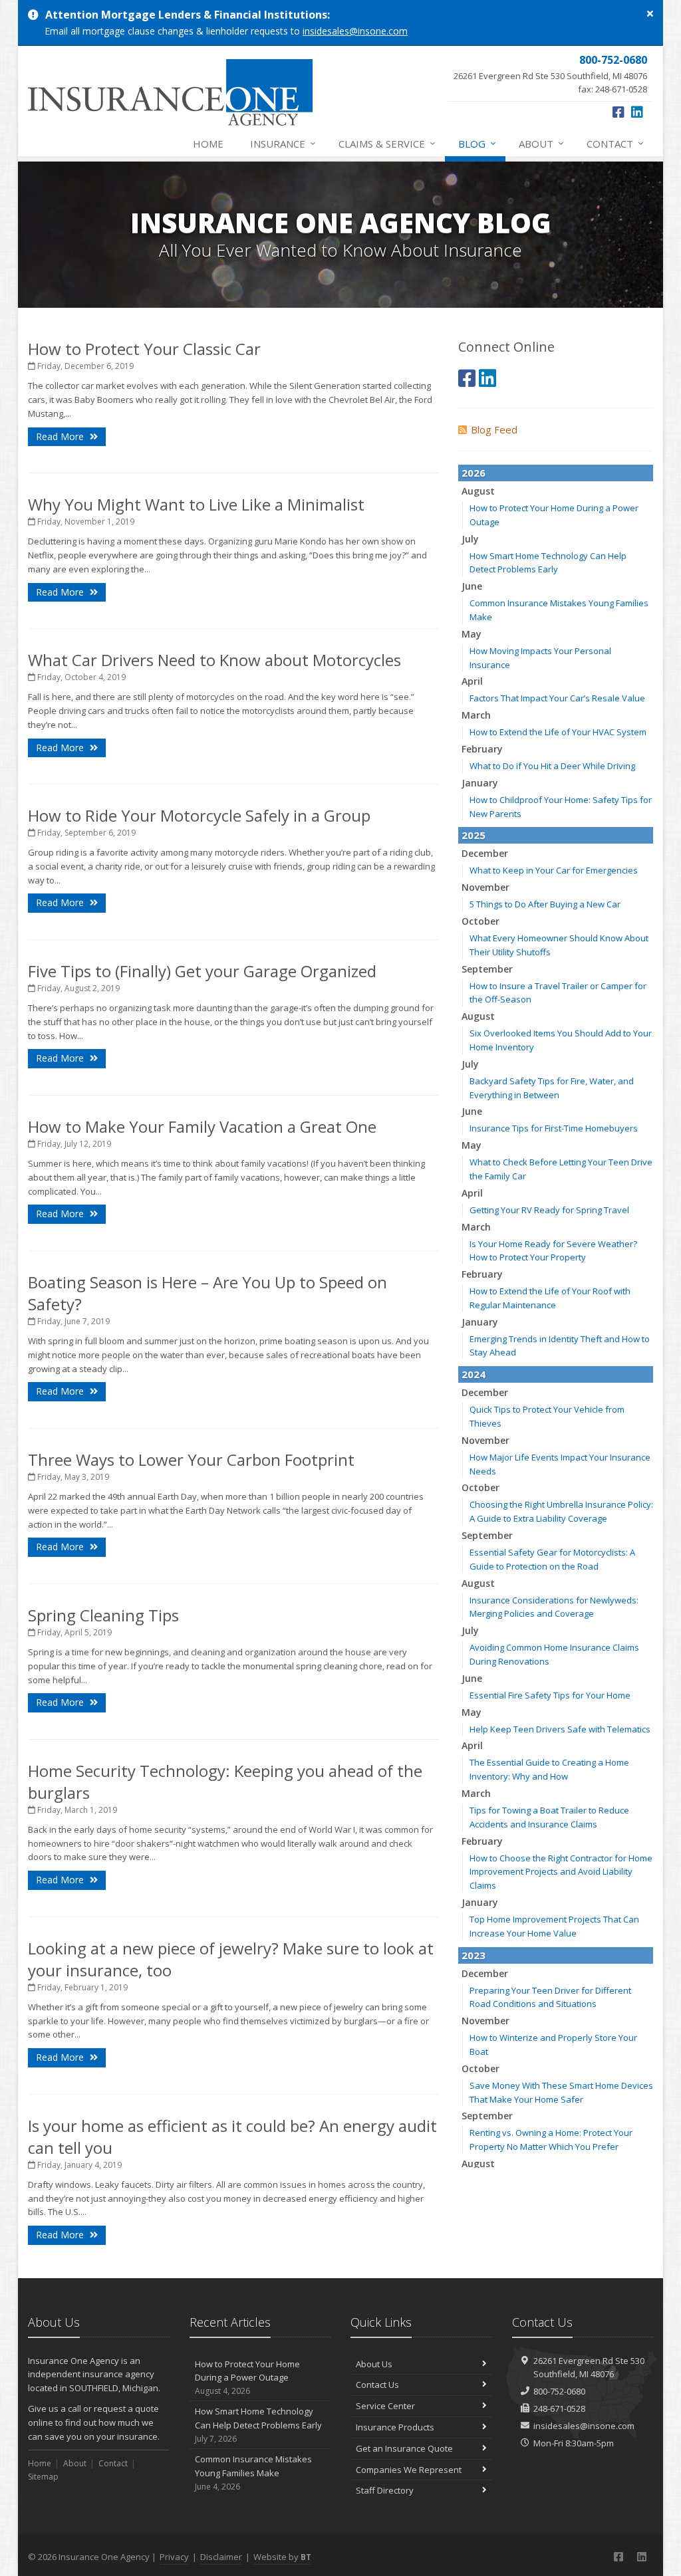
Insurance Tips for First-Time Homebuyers (554, 1128)
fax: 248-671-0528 (550, 74)
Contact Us (377, 2385)
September (487, 969)
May (472, 634)
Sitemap (43, 2477)
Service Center (385, 2406)
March (476, 715)
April (472, 681)
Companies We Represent (409, 2470)
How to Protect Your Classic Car (144, 349)
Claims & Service (387, 143)
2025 (474, 835)
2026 (474, 473)
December (485, 853)
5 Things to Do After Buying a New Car (545, 904)
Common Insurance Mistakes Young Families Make (253, 2473)
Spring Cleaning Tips (103, 1615)
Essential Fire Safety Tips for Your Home (550, 1695)
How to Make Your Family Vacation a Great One (202, 1126)
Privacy (174, 2557)
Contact (615, 143)
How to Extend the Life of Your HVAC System (558, 732)
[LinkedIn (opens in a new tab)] (637, 112)
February (482, 749)
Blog (477, 143)
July (470, 539)
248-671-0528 (559, 2408)
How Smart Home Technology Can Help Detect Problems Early (258, 2425)
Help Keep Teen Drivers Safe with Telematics (560, 1729)
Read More (61, 436)
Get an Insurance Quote (404, 2448)
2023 (474, 1955)
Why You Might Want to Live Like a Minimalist (196, 504)
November (485, 887)
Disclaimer (221, 2557)
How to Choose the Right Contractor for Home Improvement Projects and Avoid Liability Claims (561, 1872)
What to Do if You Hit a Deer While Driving (552, 766)
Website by (282, 2557)
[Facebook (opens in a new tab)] (618, 112)
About (541, 143)
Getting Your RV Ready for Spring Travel (549, 1210)
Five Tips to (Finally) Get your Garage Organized (202, 971)
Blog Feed (494, 429)
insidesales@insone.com (355, 31)
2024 (474, 1374)
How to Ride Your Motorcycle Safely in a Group (199, 815)
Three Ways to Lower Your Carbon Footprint (191, 1460)
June (472, 586)
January (480, 783)
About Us (374, 2364)
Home (208, 144)
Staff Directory (385, 2490)
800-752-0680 (559, 2391)
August (478, 491)
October (480, 921)
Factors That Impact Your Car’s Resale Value (557, 698)
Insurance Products (395, 2427)
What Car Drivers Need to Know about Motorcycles (214, 660)
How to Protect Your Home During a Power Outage (247, 2378)
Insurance (283, 143)
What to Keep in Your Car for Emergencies (554, 870)
